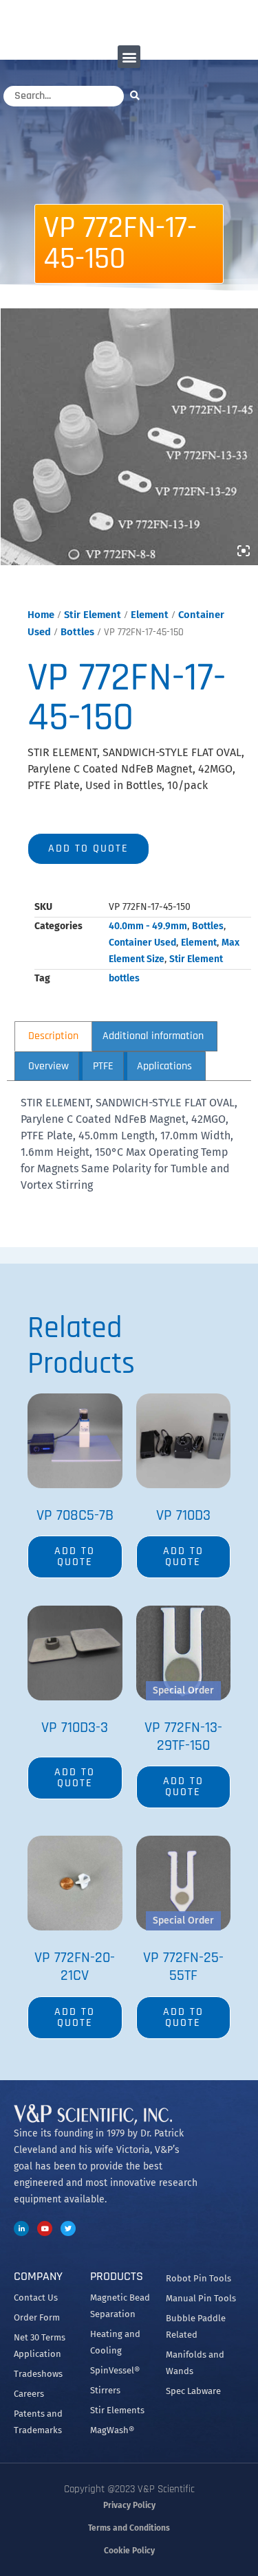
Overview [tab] (49, 1066)
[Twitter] (68, 2229)
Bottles (77, 632)
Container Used (142, 943)
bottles (124, 978)
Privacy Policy (129, 2505)
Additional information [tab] (153, 1036)
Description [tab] (53, 1036)
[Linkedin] (21, 2229)
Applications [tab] (164, 1066)
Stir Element (93, 615)
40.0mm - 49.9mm (148, 926)
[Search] (138, 95)
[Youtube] (45, 2229)
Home (41, 615)
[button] (129, 57)
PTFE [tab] (103, 1066)
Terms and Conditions (129, 2528)
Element (150, 615)
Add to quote (88, 848)
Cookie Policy (129, 2551)
